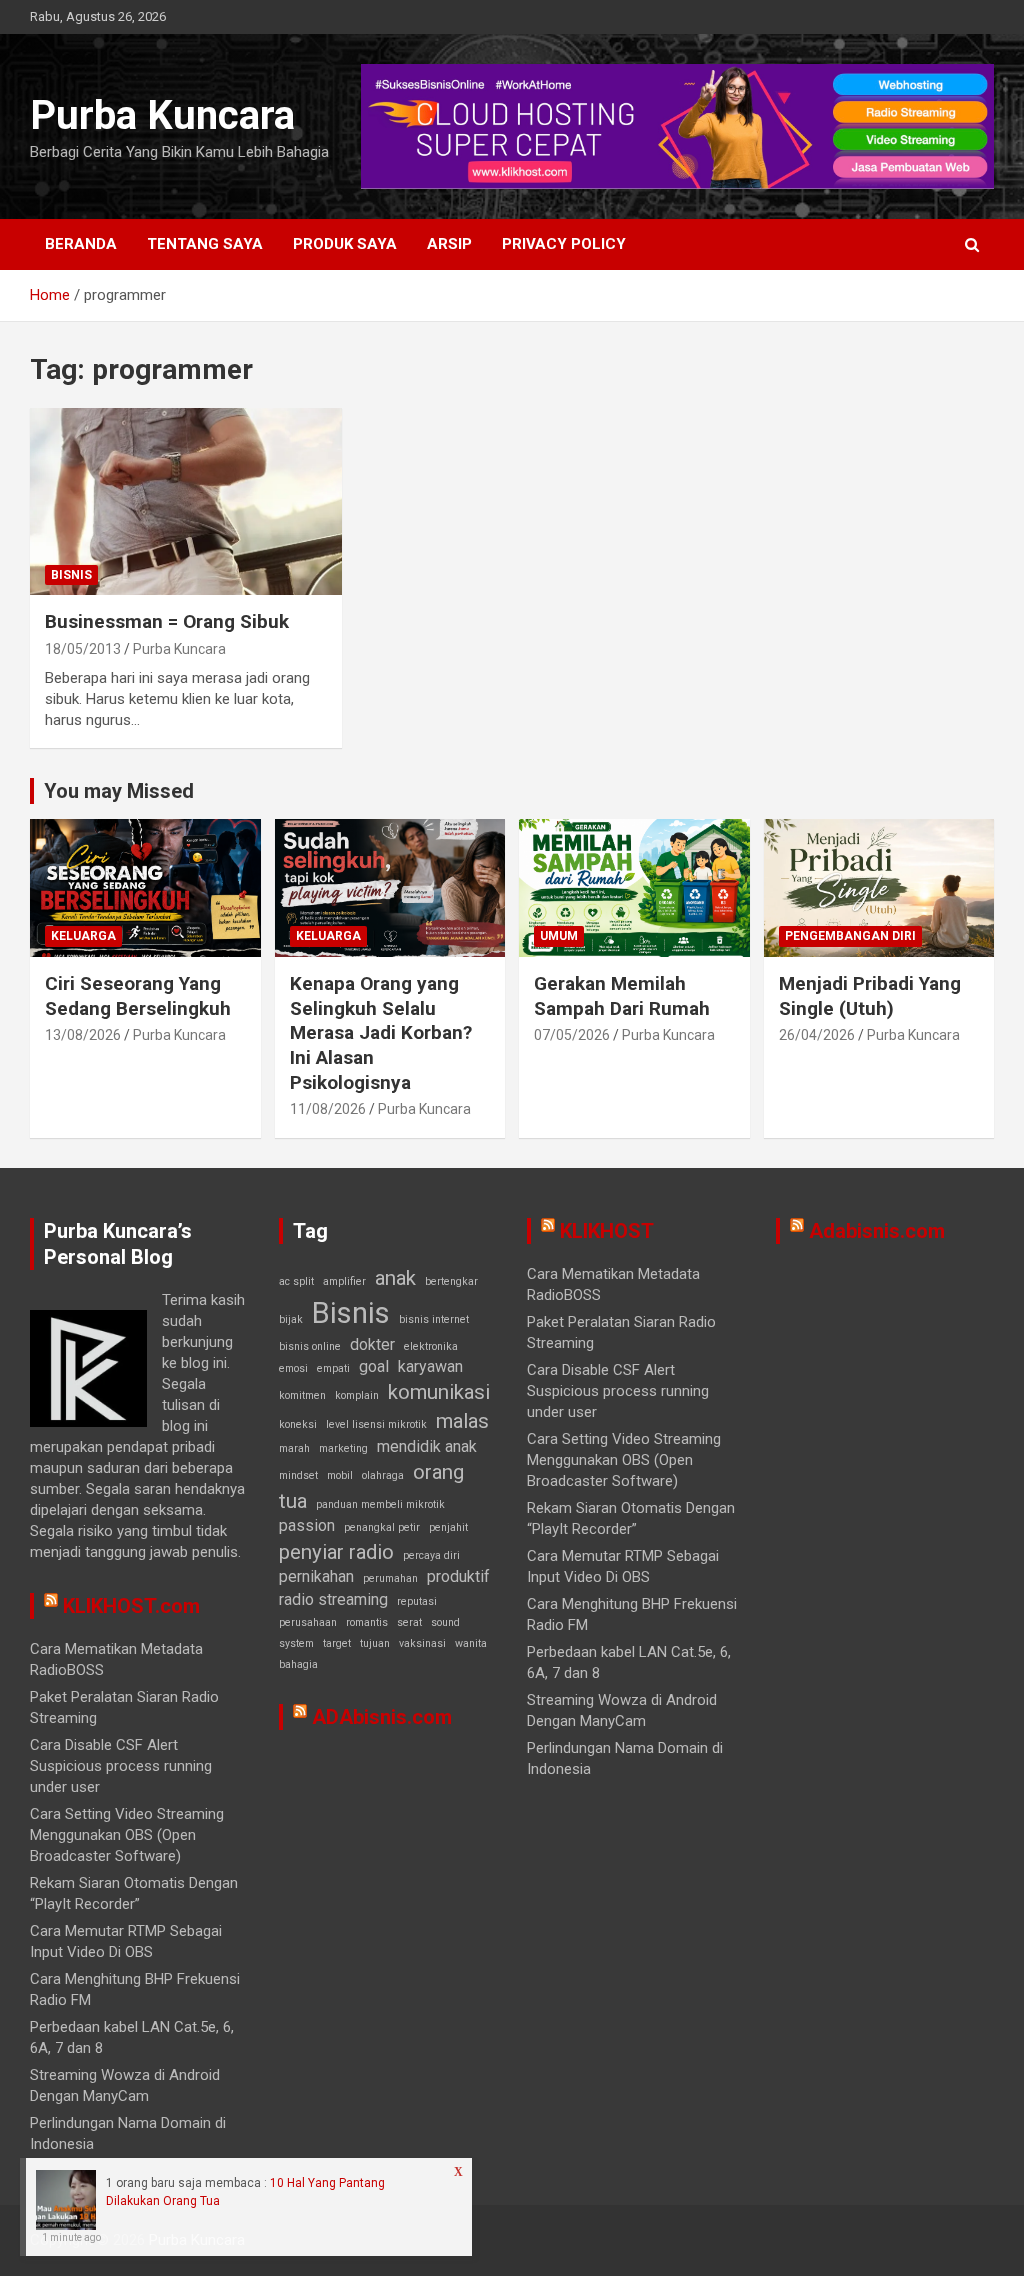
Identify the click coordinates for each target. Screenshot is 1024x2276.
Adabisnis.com (877, 1231)
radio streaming (333, 1599)
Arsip (449, 244)
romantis (367, 1622)
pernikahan (316, 1576)
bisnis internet (434, 1319)
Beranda (81, 244)
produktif (458, 1576)
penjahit (448, 1527)
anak (395, 1278)
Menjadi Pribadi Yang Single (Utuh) (870, 996)
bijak (291, 1319)
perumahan (390, 1578)
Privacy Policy (564, 244)
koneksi (298, 1424)
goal (374, 1366)
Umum (559, 936)
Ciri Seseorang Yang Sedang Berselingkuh (138, 996)
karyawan (430, 1366)
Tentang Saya (205, 244)
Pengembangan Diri (850, 936)
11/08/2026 (328, 1109)
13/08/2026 (83, 1035)
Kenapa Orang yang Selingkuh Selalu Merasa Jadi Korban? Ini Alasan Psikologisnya (381, 1033)
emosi (293, 1368)
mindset (298, 1475)
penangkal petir (382, 1527)
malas (462, 1421)
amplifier (344, 1281)
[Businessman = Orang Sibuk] (186, 502)
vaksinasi (422, 1643)
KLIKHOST (607, 1231)
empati (333, 1368)
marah (294, 1448)
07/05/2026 (572, 1035)
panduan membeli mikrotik (380, 1504)
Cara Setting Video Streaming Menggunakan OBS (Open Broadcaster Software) (127, 1835)
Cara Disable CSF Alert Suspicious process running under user (121, 1766)
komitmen (302, 1395)
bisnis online (310, 1346)
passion (307, 1525)
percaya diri (431, 1555)
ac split (296, 1281)
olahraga (383, 1475)
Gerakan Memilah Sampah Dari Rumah (622, 996)
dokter (372, 1344)
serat (409, 1622)
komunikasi (439, 1392)
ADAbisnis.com (382, 1717)
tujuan (375, 1643)
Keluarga (83, 936)
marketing (343, 1448)
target (337, 1643)
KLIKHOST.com (131, 1606)
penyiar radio (336, 1552)
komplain (357, 1395)
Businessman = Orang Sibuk (167, 621)
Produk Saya (345, 244)
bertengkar (451, 1281)
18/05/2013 (83, 649)
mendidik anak (427, 1446)
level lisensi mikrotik (376, 1424)
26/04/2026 (817, 1035)
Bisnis (71, 575)
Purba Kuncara (162, 115)
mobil (340, 1475)
